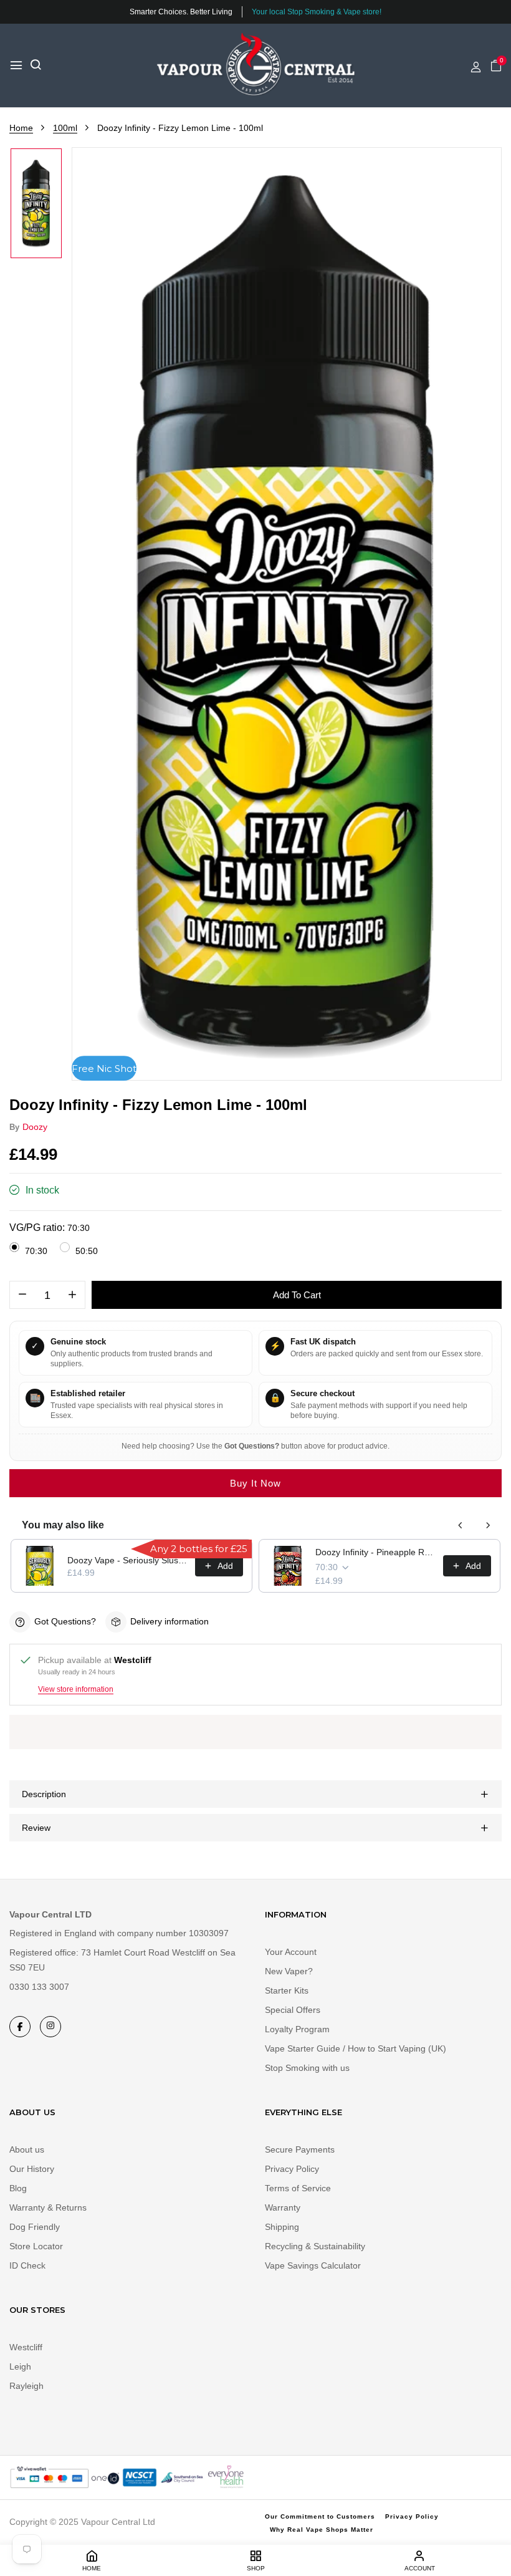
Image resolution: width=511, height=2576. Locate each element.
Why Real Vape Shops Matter (322, 2530)
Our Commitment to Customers (320, 2516)
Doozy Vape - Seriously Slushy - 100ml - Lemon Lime (127, 1560)
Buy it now (255, 1483)
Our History (32, 2169)
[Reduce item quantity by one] (22, 1295)
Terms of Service (298, 2188)
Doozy (35, 1127)
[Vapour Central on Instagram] (50, 2027)
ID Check (27, 2265)
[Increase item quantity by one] (72, 1295)
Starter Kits (287, 1990)
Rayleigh (26, 2386)
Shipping (282, 2227)
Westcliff (26, 2347)
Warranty (283, 2207)
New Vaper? (289, 1971)
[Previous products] (461, 1525)
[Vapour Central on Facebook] (20, 2027)
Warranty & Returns (48, 2207)
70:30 (36, 1251)
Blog (18, 2188)
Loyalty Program (297, 2029)
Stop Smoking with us (307, 2068)
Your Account (291, 1952)
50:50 (87, 1251)
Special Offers (293, 2010)
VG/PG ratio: (50, 1228)
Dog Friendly (35, 2227)
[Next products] (488, 1525)
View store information (76, 1689)
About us (27, 2149)
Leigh (20, 2366)
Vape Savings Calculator (313, 2265)
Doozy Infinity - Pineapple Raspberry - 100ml (375, 1552)
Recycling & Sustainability (315, 2246)
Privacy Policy (292, 2169)
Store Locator (36, 2246)
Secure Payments (300, 2149)
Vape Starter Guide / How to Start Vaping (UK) (356, 2048)
